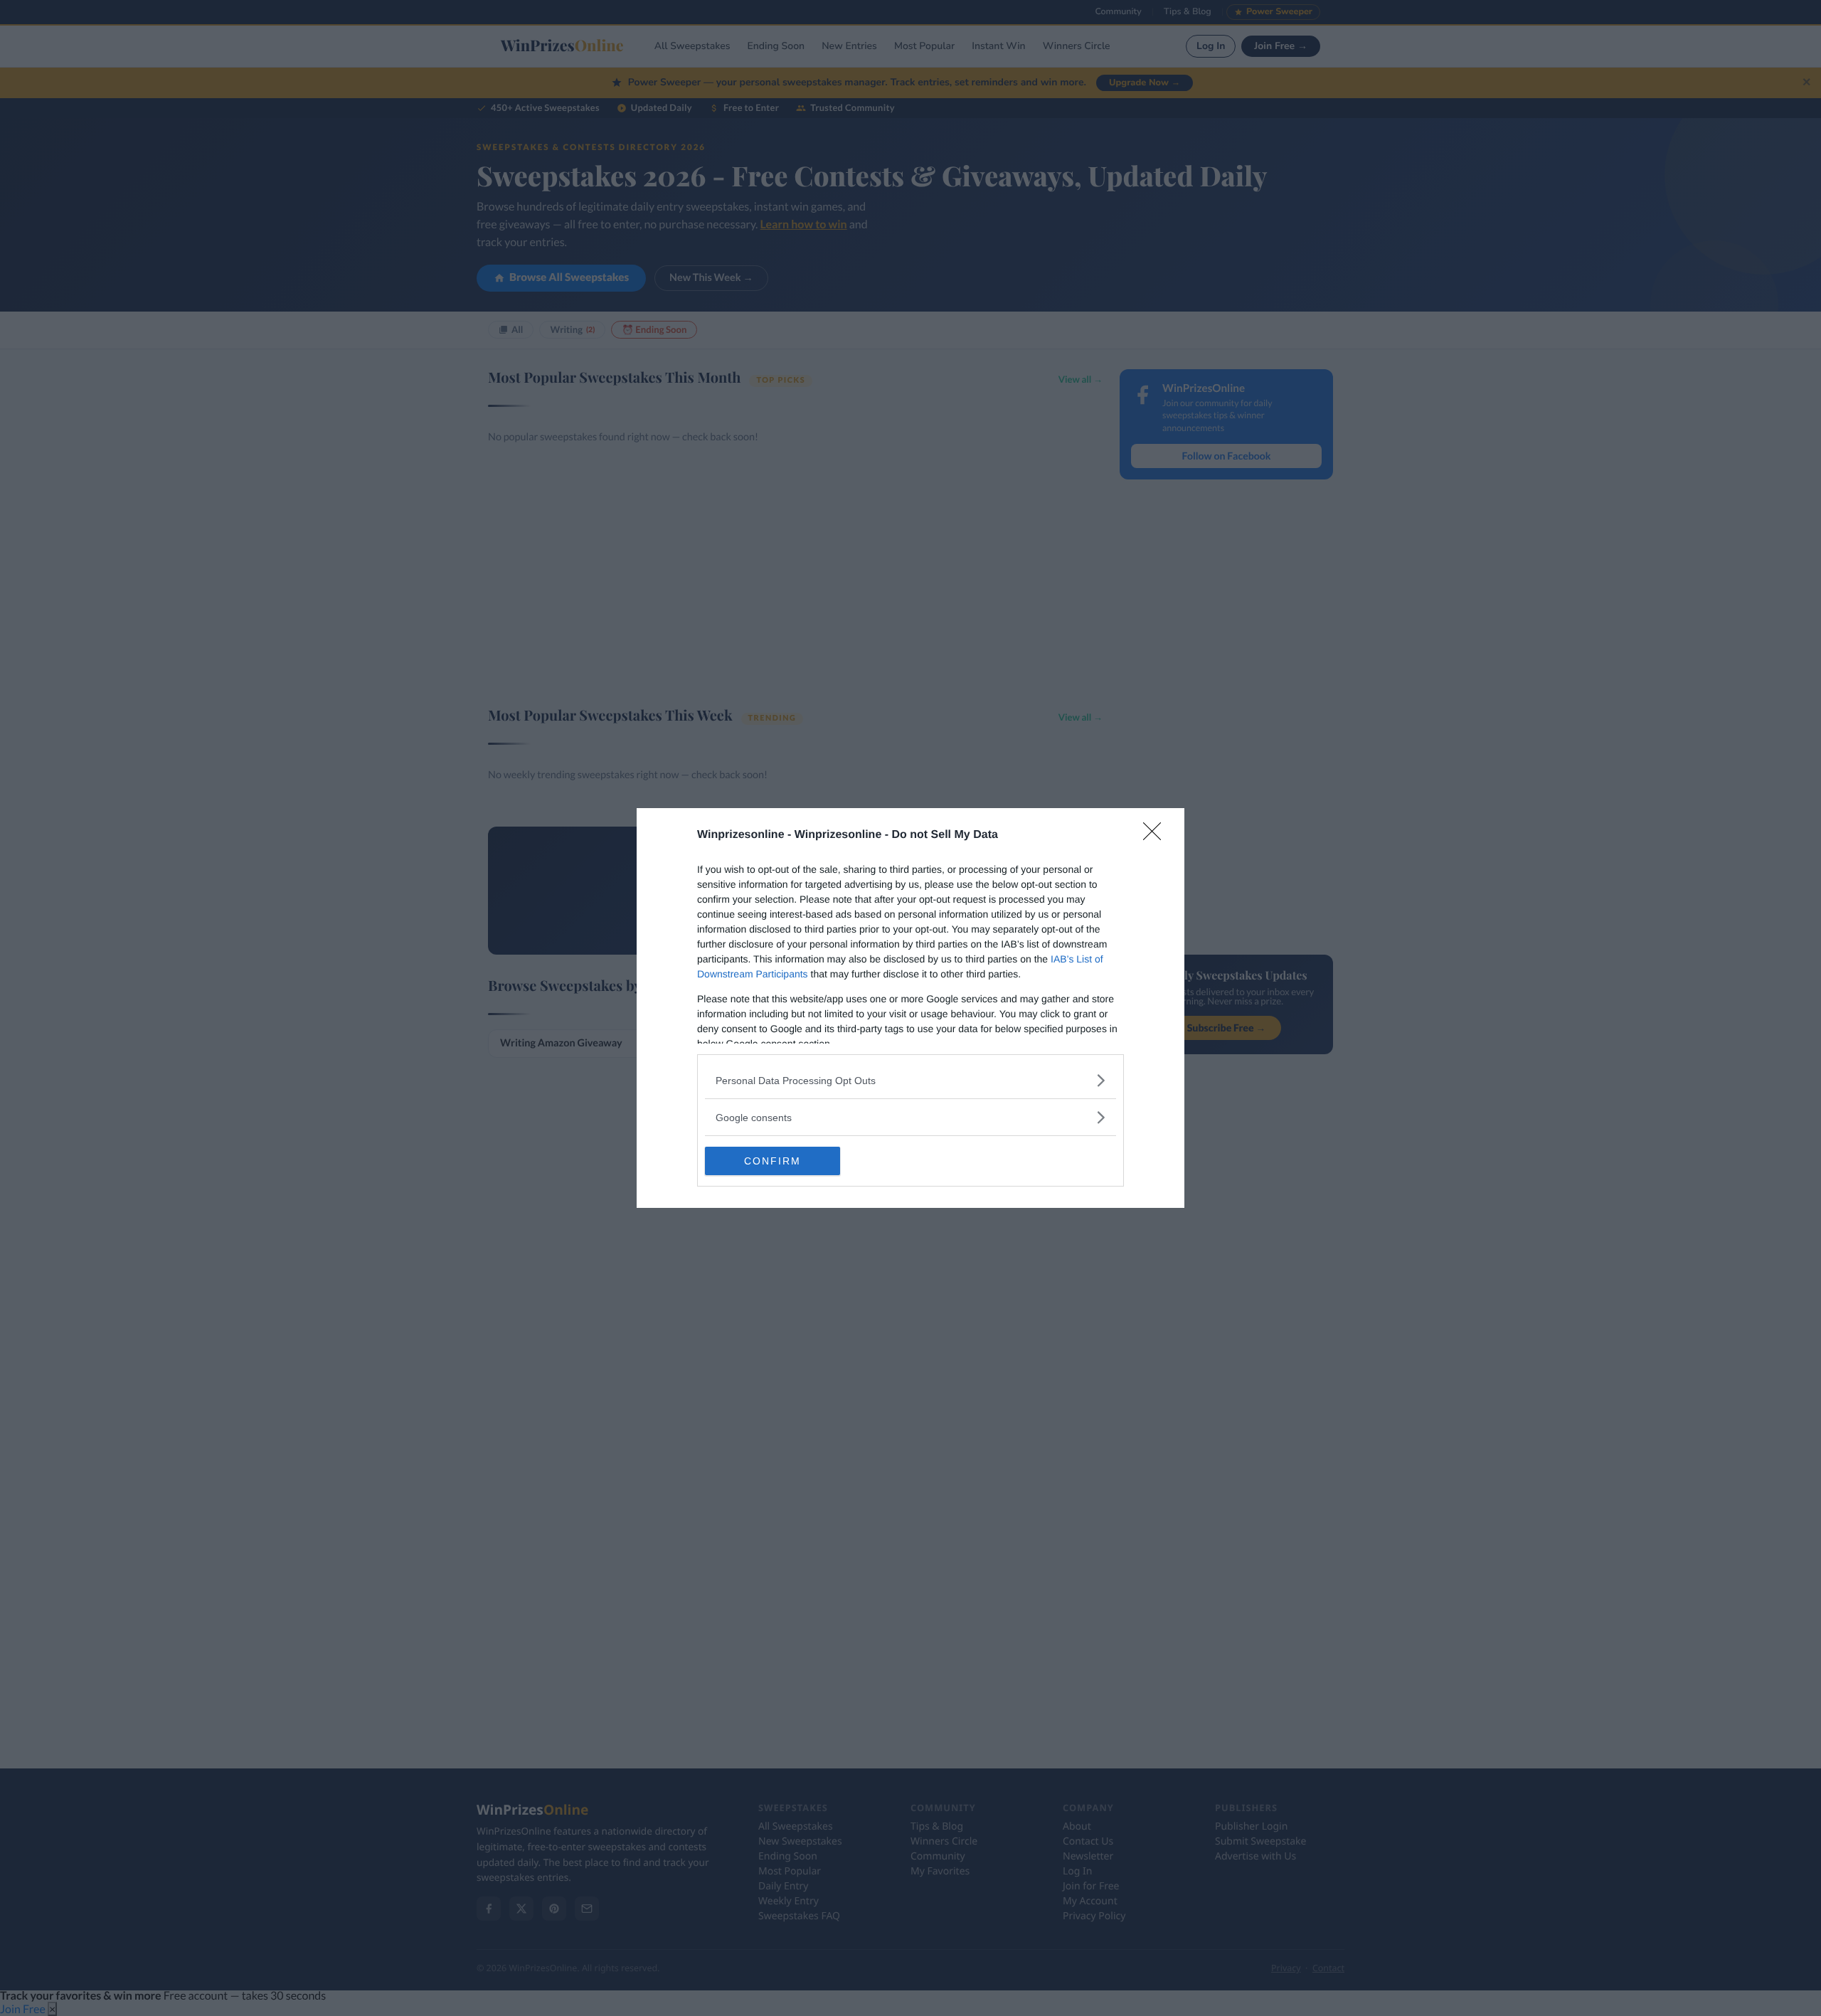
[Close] (1157, 836)
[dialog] (910, 1008)
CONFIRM (773, 1161)
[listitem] (910, 1080)
